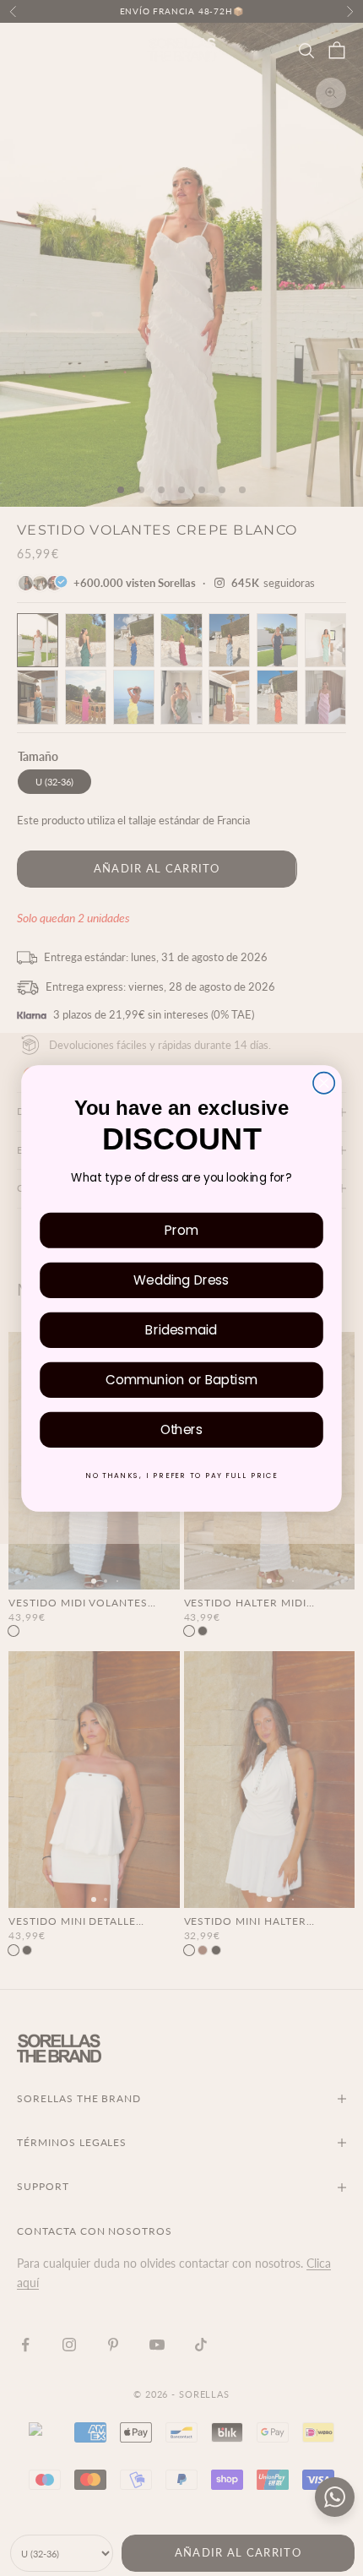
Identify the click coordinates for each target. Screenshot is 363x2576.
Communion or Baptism (181, 1379)
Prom (181, 1229)
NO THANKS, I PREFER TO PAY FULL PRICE (181, 1475)
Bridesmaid (181, 1329)
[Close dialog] (324, 1082)
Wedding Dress (181, 1279)
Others (182, 1429)
